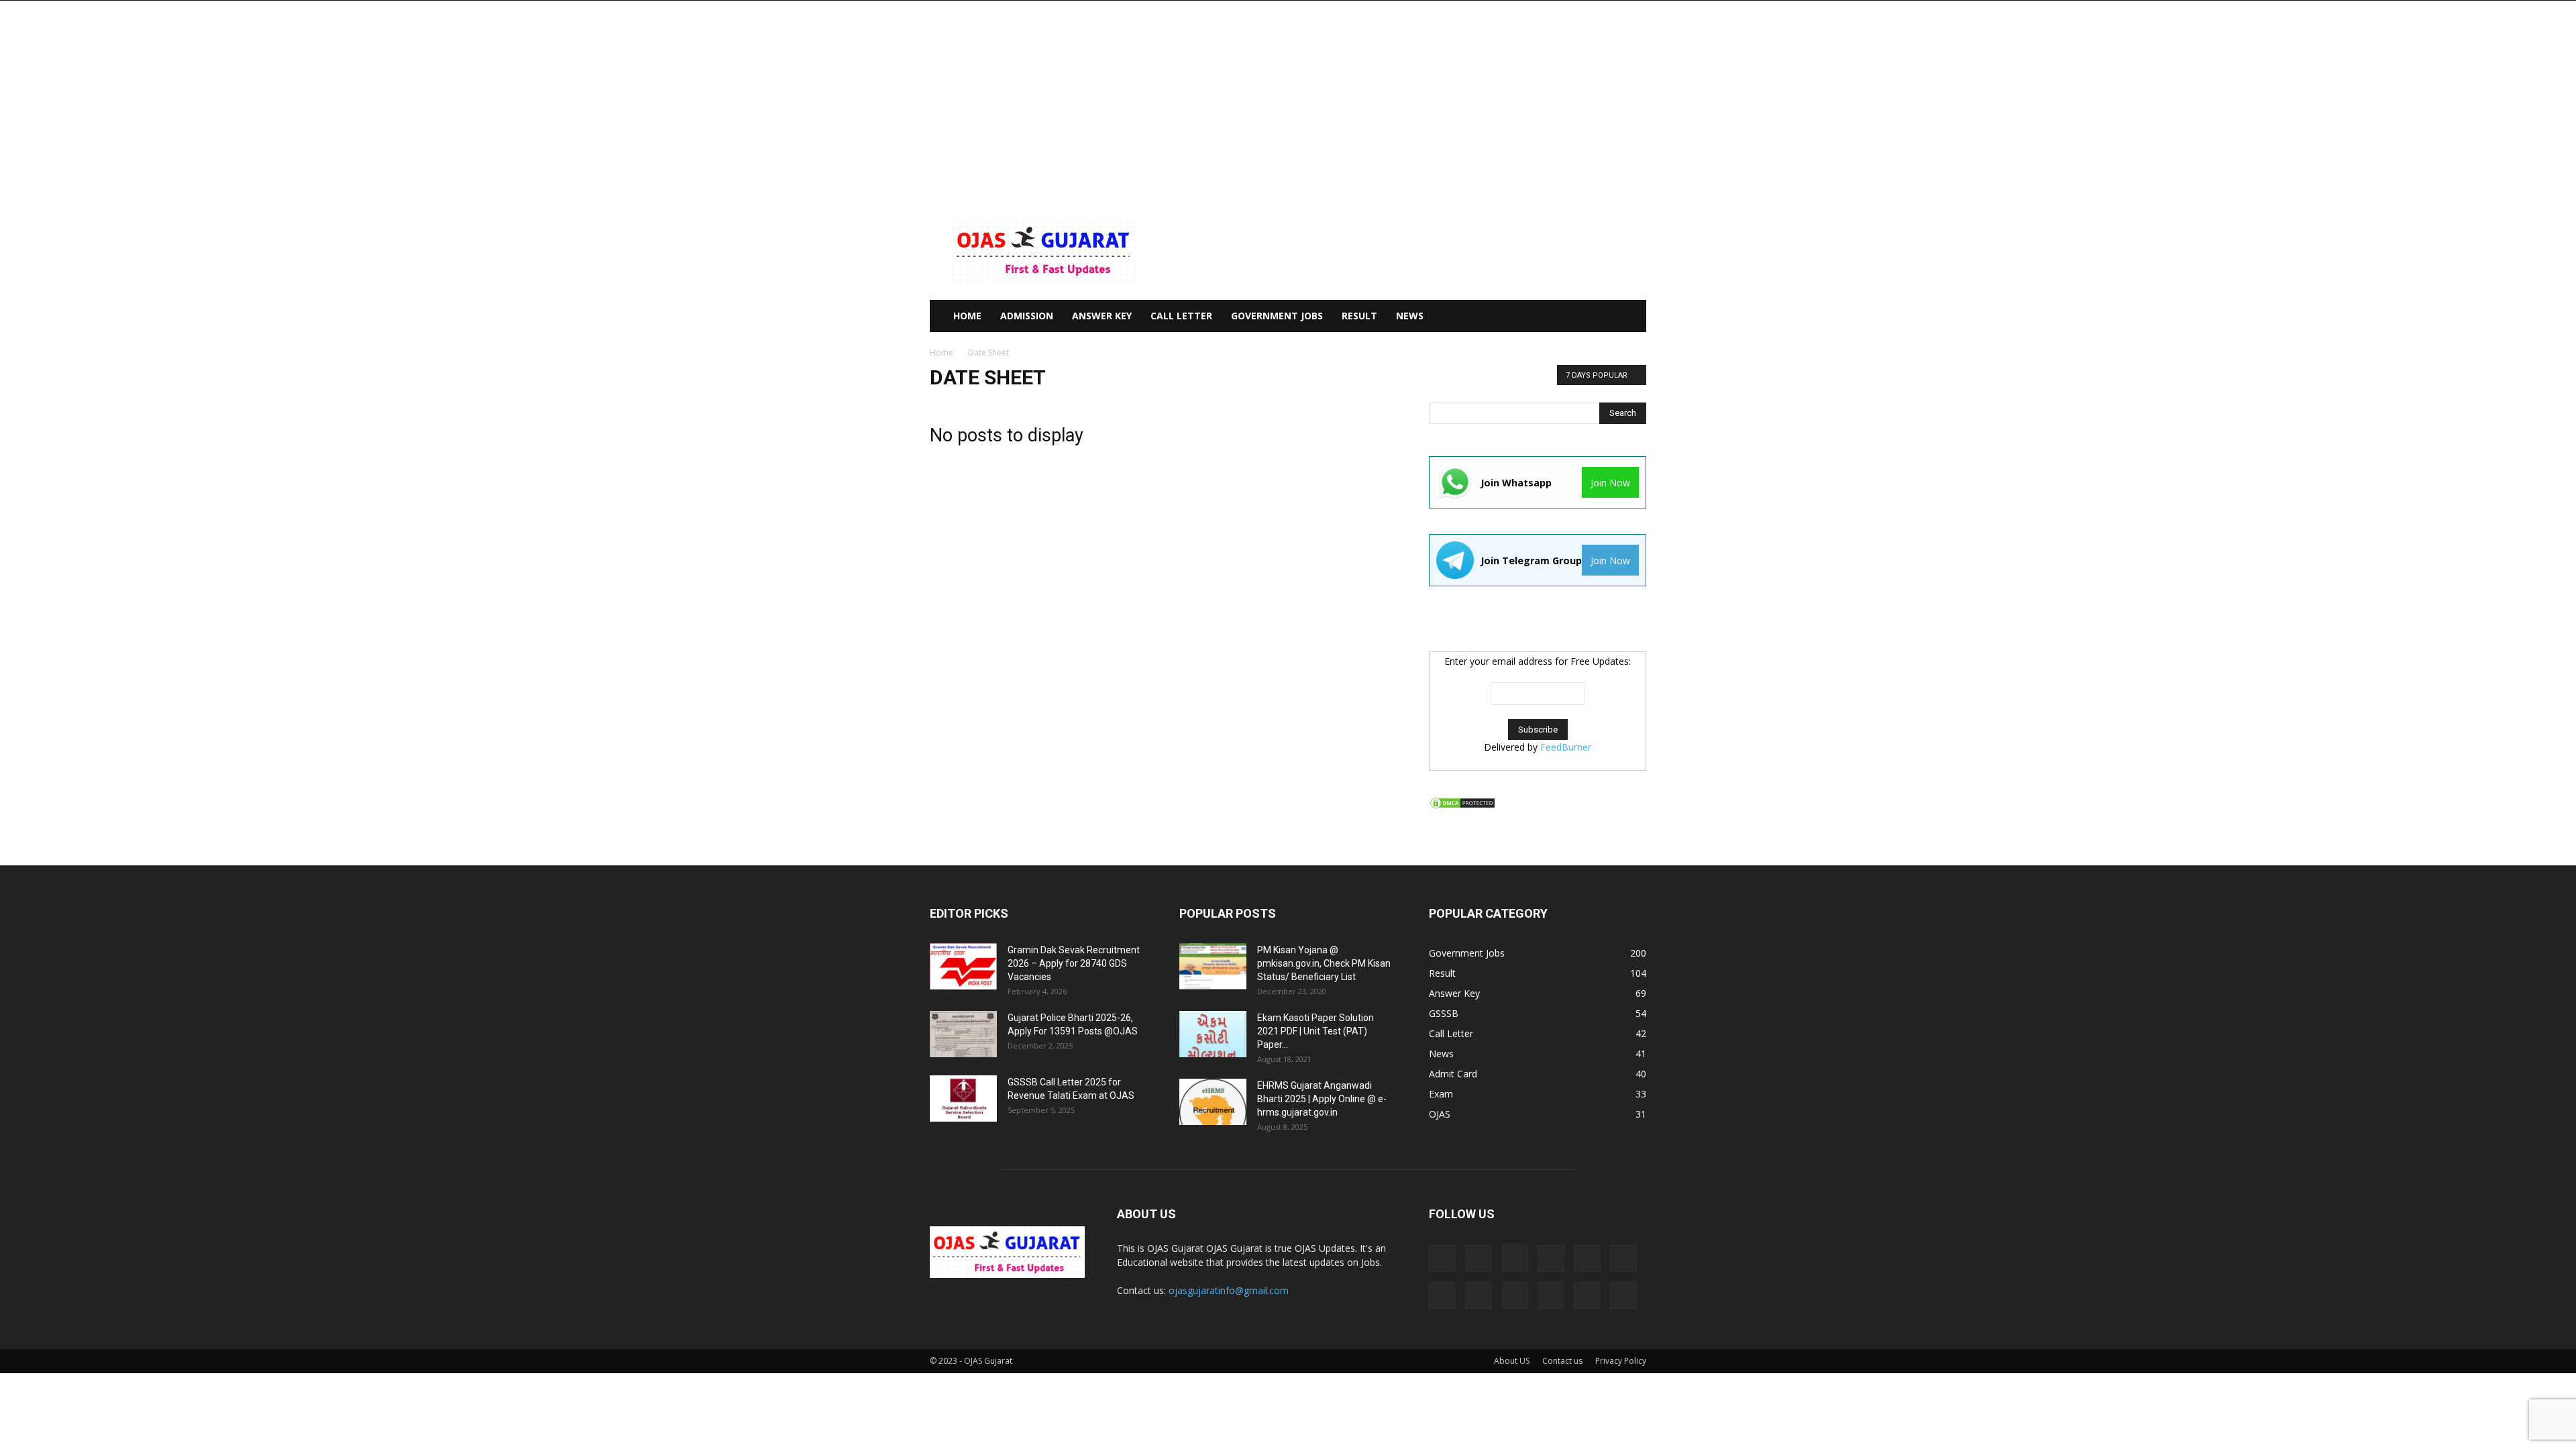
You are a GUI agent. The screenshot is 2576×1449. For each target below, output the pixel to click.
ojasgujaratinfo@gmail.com (1229, 1290)
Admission (1027, 316)
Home (942, 353)
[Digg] (1442, 1258)
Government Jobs (1277, 316)
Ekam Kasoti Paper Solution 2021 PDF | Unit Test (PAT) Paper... (1316, 1031)
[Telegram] (1551, 1295)
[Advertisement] (1288, 101)
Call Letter (1181, 316)
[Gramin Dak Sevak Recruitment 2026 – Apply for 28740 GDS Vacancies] (963, 966)
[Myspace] (1442, 1295)
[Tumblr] (1587, 1295)
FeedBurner (1566, 747)
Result (1359, 316)
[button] (1630, 317)
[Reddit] (1515, 1295)
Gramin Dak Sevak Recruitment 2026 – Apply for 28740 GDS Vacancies (1074, 963)
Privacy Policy (1621, 1361)
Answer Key (1102, 316)
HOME (967, 316)
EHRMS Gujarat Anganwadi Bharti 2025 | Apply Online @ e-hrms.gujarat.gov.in (1322, 1099)
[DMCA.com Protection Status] (1462, 806)
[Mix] (1623, 1258)
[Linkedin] (1551, 1258)
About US (1512, 1361)
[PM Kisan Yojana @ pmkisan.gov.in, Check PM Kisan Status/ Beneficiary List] (1213, 966)
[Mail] (1587, 1258)
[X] (1623, 1295)
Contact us (1562, 1361)
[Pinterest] (1479, 1295)
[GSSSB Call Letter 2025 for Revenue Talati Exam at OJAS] (963, 1098)
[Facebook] (1479, 1258)
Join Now (1610, 483)
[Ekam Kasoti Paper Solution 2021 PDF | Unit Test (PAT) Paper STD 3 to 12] (1213, 1034)
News (1410, 316)
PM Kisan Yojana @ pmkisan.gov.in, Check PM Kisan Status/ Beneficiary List (1324, 963)
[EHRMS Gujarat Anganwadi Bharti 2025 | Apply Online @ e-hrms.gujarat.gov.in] (1213, 1102)
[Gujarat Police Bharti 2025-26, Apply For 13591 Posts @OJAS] (963, 1034)
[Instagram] (1515, 1258)
